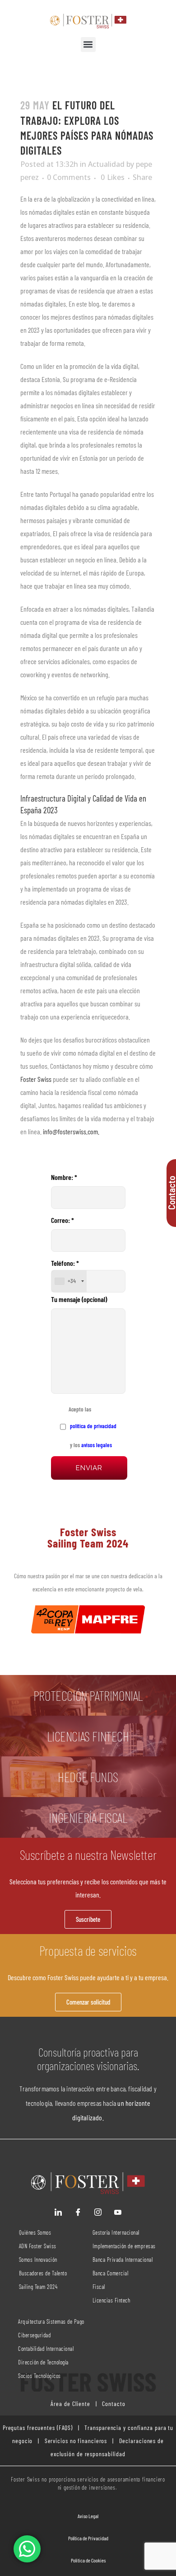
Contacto (113, 2404)
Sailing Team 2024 (39, 2287)
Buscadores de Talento (43, 2273)
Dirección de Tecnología (43, 2362)
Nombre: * (64, 1177)
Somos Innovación (38, 2260)
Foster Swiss (36, 1079)
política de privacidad (93, 1426)
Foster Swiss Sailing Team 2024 (88, 1537)
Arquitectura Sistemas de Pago (51, 2321)
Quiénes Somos (35, 2232)
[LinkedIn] (58, 2212)
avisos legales (97, 1445)
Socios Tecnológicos (39, 2376)
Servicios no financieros (75, 2441)
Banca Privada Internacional (123, 2260)
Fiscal (99, 2287)
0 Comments (69, 177)
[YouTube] (118, 2212)
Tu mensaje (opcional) (79, 1299)
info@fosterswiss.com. (72, 1131)
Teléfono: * (65, 1272)
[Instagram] (98, 2212)
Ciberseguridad (34, 2335)
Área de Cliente (70, 2404)
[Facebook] (78, 2212)
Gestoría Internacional (116, 2232)
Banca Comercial (111, 2273)
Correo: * (63, 1220)
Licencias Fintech (111, 2300)
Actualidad (106, 164)
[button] (88, 45)
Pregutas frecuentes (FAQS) (38, 2427)
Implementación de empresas (124, 2246)
